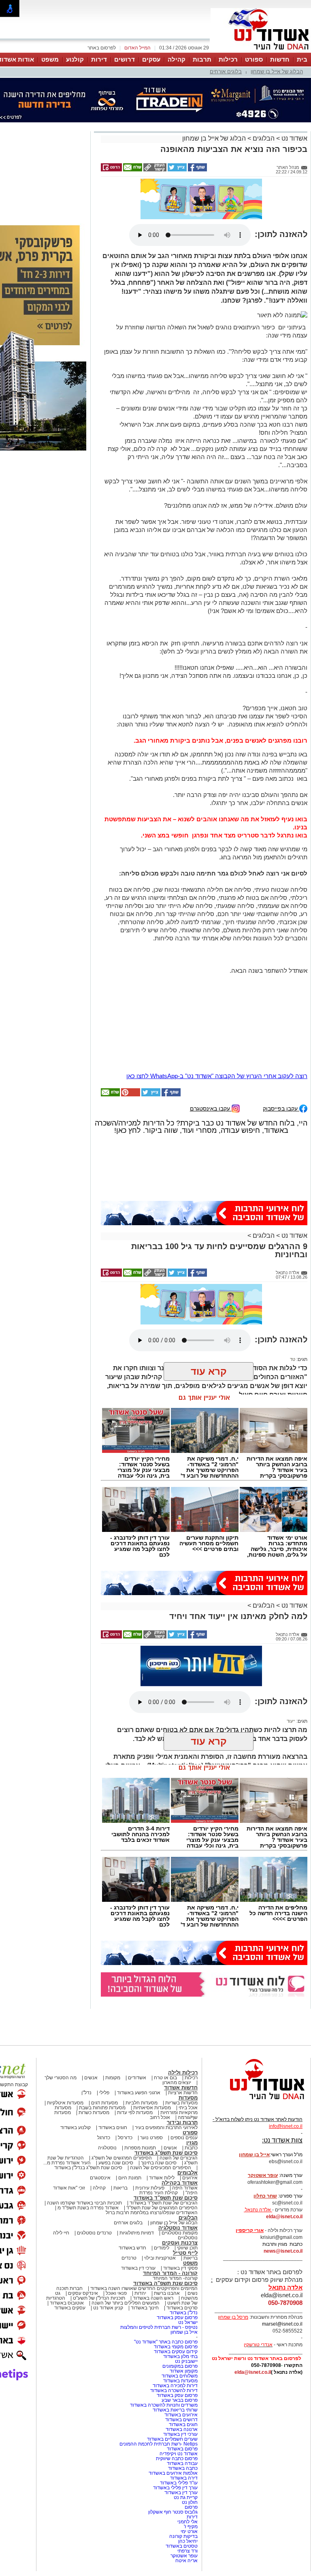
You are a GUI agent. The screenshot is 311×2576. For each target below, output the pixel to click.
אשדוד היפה (184, 2151)
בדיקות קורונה (183, 2500)
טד (293, 1323)
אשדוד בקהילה (180, 2146)
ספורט (254, 59)
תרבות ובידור (182, 2086)
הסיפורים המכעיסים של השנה (161, 2131)
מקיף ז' (191, 2490)
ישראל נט (188, 2286)
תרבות (202, 59)
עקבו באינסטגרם (211, 1072)
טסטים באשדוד (182, 2510)
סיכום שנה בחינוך (159, 2126)
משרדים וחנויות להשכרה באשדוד (164, 2369)
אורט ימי (189, 2495)
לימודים (161, 2211)
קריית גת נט (186, 2461)
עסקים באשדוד (70, 2271)
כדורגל (104, 2101)
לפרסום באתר (102, 48)
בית (302, 59)
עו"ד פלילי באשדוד (178, 2446)
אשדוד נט (294, 138)
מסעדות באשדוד (180, 2344)
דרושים (125, 59)
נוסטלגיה (107, 2111)
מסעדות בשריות (181, 2066)
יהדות (140, 2257)
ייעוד (291, 1685)
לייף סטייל (185, 2216)
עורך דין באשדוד (181, 2456)
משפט (50, 59)
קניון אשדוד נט (108, 2271)
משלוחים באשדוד (180, 2339)
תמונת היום (130, 2141)
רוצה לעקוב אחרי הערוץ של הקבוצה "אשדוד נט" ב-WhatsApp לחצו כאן (217, 1039)
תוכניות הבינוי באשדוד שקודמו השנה (84, 2166)
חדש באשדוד (132, 2211)
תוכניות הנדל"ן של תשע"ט (99, 2262)
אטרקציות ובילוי (160, 2221)
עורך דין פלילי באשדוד (175, 2451)
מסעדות (188, 2061)
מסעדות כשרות (94, 2076)
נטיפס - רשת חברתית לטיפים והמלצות (159, 2291)
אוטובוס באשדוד (67, 2266)
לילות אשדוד (162, 2141)
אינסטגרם (100, 2141)
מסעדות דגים (104, 2066)
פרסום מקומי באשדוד (176, 2310)
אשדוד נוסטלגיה (178, 2191)
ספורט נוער (151, 2101)
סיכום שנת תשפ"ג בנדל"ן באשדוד (88, 2131)
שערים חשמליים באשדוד (172, 2403)
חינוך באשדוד (145, 2271)
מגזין (192, 2106)
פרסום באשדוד (182, 2412)
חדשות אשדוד (181, 2051)
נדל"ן (86, 2056)
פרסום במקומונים (180, 2330)
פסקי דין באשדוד (180, 2232)
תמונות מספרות (140, 2111)
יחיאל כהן (188, 2505)
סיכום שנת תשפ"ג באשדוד (166, 2116)
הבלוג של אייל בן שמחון (277, 72)
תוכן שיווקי (187, 2211)
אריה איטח (186, 2524)
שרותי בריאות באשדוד (175, 2373)
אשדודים (137, 2041)
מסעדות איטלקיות (65, 2066)
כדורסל (125, 2101)
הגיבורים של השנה (179, 2121)
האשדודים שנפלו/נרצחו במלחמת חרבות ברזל (152, 2176)
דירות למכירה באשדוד (175, 2349)
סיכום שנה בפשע (116, 2126)
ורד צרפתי (187, 2514)
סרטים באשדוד (182, 2271)
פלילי (104, 2056)
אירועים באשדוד (181, 2378)
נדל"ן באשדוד (184, 2276)
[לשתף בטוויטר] (177, 170)
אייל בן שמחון (184, 2296)
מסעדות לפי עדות (135, 2076)
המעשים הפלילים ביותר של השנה (126, 2266)
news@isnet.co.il (283, 2215)
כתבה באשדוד (182, 2432)
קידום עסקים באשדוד (176, 2315)
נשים (193, 2257)
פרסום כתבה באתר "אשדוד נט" (166, 2305)
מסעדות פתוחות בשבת (102, 2071)
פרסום (191, 2471)
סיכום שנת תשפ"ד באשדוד (166, 2161)
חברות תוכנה (69, 2252)
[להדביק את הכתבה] (130, 1058)
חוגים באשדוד (113, 2091)
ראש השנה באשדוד (153, 2262)
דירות (99, 59)
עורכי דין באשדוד (138, 2232)
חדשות (280, 59)
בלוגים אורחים (226, 72)
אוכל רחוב (160, 2081)
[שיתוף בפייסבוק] (197, 170)
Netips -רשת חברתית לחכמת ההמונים (159, 2407)
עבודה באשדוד (182, 2427)
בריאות (120, 2151)
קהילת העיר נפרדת (159, 2156)
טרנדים (129, 2221)
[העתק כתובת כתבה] (154, 170)
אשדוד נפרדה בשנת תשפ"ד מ (87, 2171)
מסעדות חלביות (142, 2066)
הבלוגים (264, 138)
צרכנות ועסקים (180, 2206)
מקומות (113, 2041)
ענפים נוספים (184, 2101)
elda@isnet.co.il (284, 2180)
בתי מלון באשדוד (180, 2320)
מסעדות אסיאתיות (152, 2071)
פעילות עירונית (150, 2151)
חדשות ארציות (183, 2056)
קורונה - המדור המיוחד (170, 2237)
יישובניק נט (186, 2325)
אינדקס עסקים (83, 2257)
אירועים (190, 2141)
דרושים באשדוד (181, 2383)
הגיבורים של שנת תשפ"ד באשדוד (163, 2166)
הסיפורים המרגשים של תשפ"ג (122, 2121)
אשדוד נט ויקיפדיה (178, 2417)
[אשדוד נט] (256, 2065)
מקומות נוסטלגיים (179, 2196)
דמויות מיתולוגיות (137, 2196)
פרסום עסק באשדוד (177, 2281)
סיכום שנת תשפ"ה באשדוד (165, 2247)
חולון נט (189, 2466)
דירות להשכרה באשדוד (174, 2354)
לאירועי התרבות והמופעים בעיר (166, 2091)
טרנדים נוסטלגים (94, 2196)
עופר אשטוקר (184, 2519)
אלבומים (187, 2136)
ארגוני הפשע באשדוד (139, 2056)
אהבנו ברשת (167, 2257)
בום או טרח (165, 2041)
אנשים (91, 2041)
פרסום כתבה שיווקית (176, 2422)
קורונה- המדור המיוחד (175, 2242)
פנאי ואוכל (116, 2257)
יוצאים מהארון (177, 2046)
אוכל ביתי (187, 2071)
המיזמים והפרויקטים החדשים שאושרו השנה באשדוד (143, 2252)
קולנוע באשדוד (76, 2091)
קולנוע (75, 59)
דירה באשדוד (184, 2441)
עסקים (151, 59)
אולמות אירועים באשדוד (173, 2437)
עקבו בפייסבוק (281, 1072)
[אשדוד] (261, 52)
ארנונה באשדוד (182, 2393)
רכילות (228, 59)
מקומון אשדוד (184, 2335)
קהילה (177, 59)
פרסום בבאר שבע (180, 2364)
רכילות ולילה (183, 2036)
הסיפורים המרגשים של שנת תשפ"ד (161, 2171)
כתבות (191, 2111)
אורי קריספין (250, 2194)
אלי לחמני (187, 2485)
